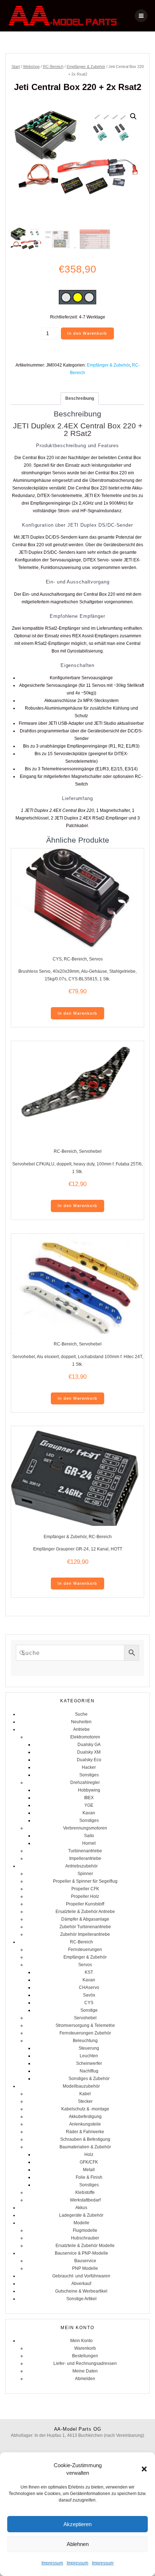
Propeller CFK (85, 1889)
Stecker (85, 2101)
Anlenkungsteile (85, 2124)
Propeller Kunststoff (85, 1904)
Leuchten (89, 2056)
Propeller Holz (85, 1896)
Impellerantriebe (85, 1858)
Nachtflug (89, 2071)
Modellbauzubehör (81, 2086)
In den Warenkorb (87, 333)
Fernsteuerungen (85, 1950)
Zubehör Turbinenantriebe (85, 1927)
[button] (144, 2469)
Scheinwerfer (89, 2063)
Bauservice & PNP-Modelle (81, 2253)
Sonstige (89, 2010)
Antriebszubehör (81, 1866)
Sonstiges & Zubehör (89, 2079)
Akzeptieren (77, 2524)
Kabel (85, 2094)
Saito (89, 1836)
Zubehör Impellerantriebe (85, 1934)
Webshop (31, 67)
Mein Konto (81, 2341)
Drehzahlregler (85, 1783)
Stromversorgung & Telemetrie (85, 2025)
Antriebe (81, 1729)
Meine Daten (85, 2371)
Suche (81, 1714)
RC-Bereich (53, 67)
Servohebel (90, 1151)
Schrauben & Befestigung (85, 2139)
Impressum (52, 2563)
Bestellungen (85, 2356)
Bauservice (85, 2261)
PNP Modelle (85, 2268)
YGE (89, 1805)
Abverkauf (81, 2284)
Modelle (81, 2223)
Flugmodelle (85, 2230)
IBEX (89, 1798)
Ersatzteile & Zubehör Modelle (85, 2246)
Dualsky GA (89, 1745)
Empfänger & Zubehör (86, 67)
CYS (57, 959)
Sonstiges (89, 1775)
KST (89, 1972)
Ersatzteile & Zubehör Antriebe (85, 1912)
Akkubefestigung (85, 2117)
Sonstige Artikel (81, 2299)
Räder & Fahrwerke (85, 2132)
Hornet (89, 1843)
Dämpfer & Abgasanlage (85, 1919)
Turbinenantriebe (85, 1851)
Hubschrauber (85, 2238)
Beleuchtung (85, 2041)
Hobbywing (89, 1790)
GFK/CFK (89, 2162)
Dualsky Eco (89, 1760)
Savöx (89, 1995)
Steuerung (89, 2048)
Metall (89, 2170)
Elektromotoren (85, 1737)
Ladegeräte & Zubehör (81, 2215)
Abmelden (85, 2379)
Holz (89, 2154)
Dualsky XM (89, 1752)
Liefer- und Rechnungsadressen (85, 2363)
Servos (96, 959)
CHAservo (89, 1987)
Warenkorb (85, 2348)
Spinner (85, 1874)
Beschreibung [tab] (80, 398)
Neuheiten (81, 1722)
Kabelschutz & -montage (85, 2109)
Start (16, 67)
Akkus (81, 2208)
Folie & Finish (89, 2177)
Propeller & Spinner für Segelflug (85, 1881)
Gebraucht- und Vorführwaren (81, 2276)
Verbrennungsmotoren (85, 1828)
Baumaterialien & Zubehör (85, 2147)
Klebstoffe (85, 2192)
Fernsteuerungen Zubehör (85, 2033)
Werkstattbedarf (85, 2200)
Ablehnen (78, 2544)
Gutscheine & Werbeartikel (81, 2291)
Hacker (89, 1767)
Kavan (89, 1813)
